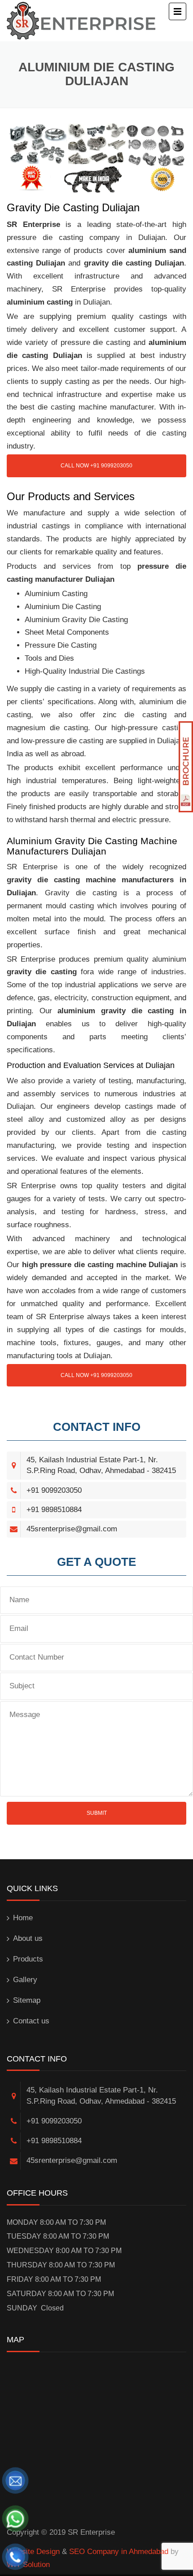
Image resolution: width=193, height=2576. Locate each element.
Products (28, 1959)
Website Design (33, 2552)
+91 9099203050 (54, 1490)
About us (28, 1938)
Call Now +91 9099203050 (96, 466)
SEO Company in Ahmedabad (119, 2552)
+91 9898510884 (54, 1510)
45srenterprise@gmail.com (72, 1529)
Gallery (25, 1980)
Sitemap (27, 2000)
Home (23, 1918)
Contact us (31, 2021)
